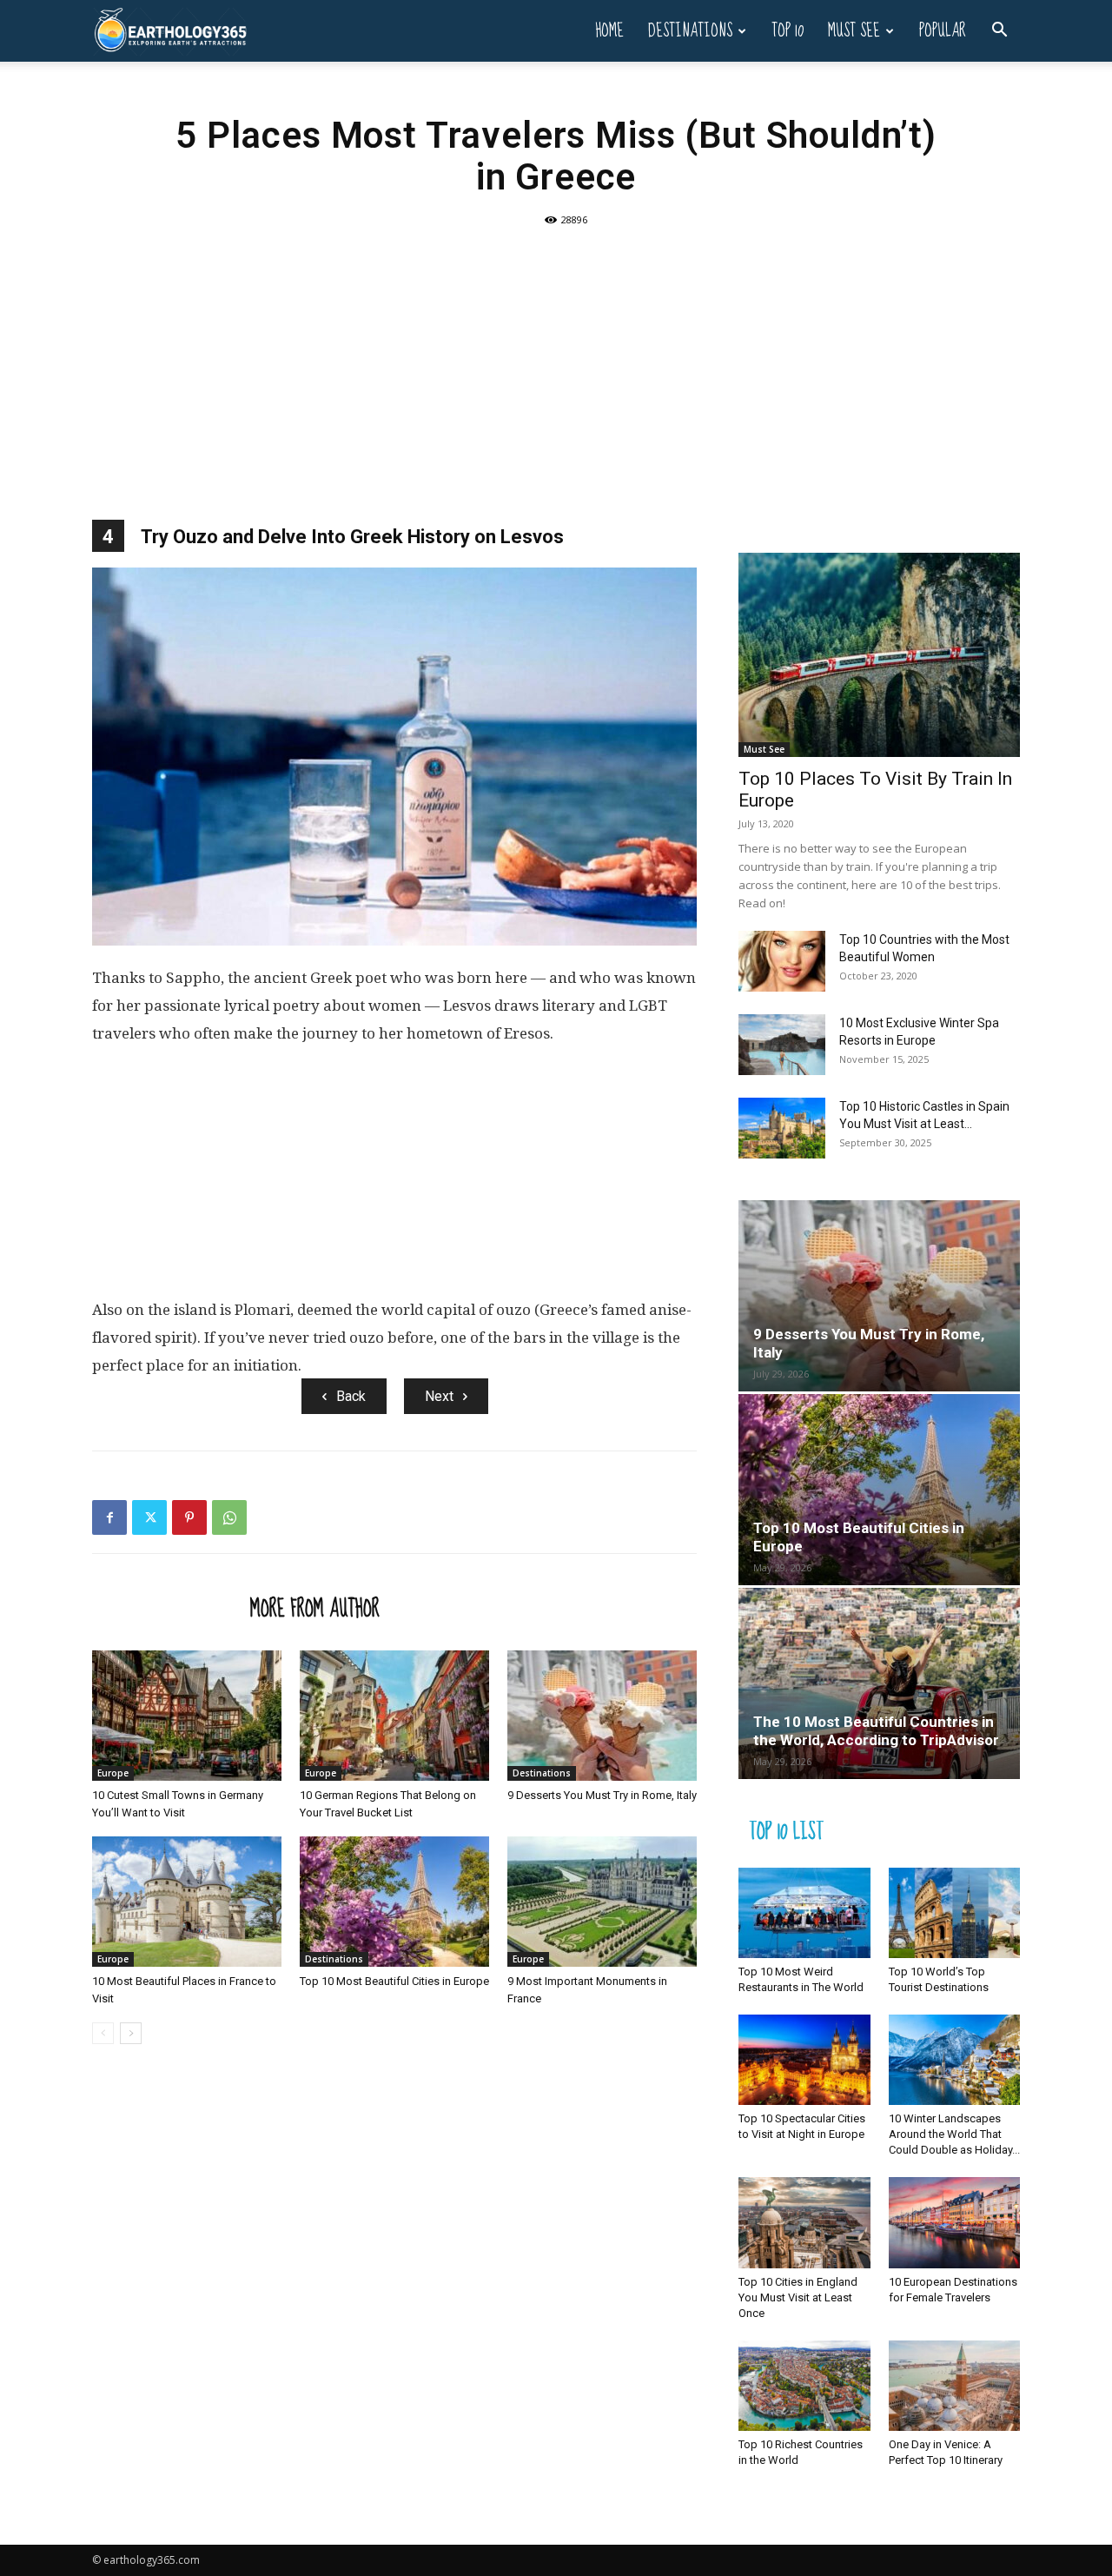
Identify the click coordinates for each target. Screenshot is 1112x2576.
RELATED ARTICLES (166, 1608)
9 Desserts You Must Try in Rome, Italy (602, 1795)
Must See (854, 31)
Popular (943, 31)
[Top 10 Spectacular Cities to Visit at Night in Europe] (804, 2060)
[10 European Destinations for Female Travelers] (955, 2222)
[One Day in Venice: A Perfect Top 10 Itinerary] (955, 2386)
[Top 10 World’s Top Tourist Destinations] (955, 1913)
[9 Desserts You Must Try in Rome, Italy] (602, 1716)
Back (351, 1396)
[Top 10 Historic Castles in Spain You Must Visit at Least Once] (782, 1128)
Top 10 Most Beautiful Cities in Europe (394, 1981)
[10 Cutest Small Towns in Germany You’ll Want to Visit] (187, 1716)
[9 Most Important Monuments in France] (602, 1902)
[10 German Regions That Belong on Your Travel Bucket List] (394, 1716)
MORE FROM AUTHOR (315, 1608)
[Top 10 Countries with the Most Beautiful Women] (782, 961)
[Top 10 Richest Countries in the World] (804, 2386)
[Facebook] (109, 1517)
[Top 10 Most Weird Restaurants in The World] (804, 1913)
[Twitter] (149, 1517)
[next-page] (131, 2033)
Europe (113, 1773)
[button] (999, 32)
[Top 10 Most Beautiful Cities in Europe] (394, 1902)
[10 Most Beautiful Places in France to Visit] (187, 1902)
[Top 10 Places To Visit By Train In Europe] (879, 655)
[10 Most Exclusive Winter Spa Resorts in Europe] (782, 1045)
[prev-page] (103, 2033)
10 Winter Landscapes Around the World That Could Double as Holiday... (954, 2134)
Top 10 (788, 31)
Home (609, 31)
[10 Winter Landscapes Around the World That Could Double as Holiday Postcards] (955, 2060)
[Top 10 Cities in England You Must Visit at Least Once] (804, 2222)
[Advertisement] (556, 363)
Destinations (690, 31)
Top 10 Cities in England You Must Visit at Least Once (798, 2297)
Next (439, 1396)
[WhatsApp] (229, 1517)
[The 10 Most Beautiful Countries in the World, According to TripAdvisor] (879, 1683)
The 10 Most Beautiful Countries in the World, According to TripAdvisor (876, 1731)
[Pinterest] (189, 1517)
